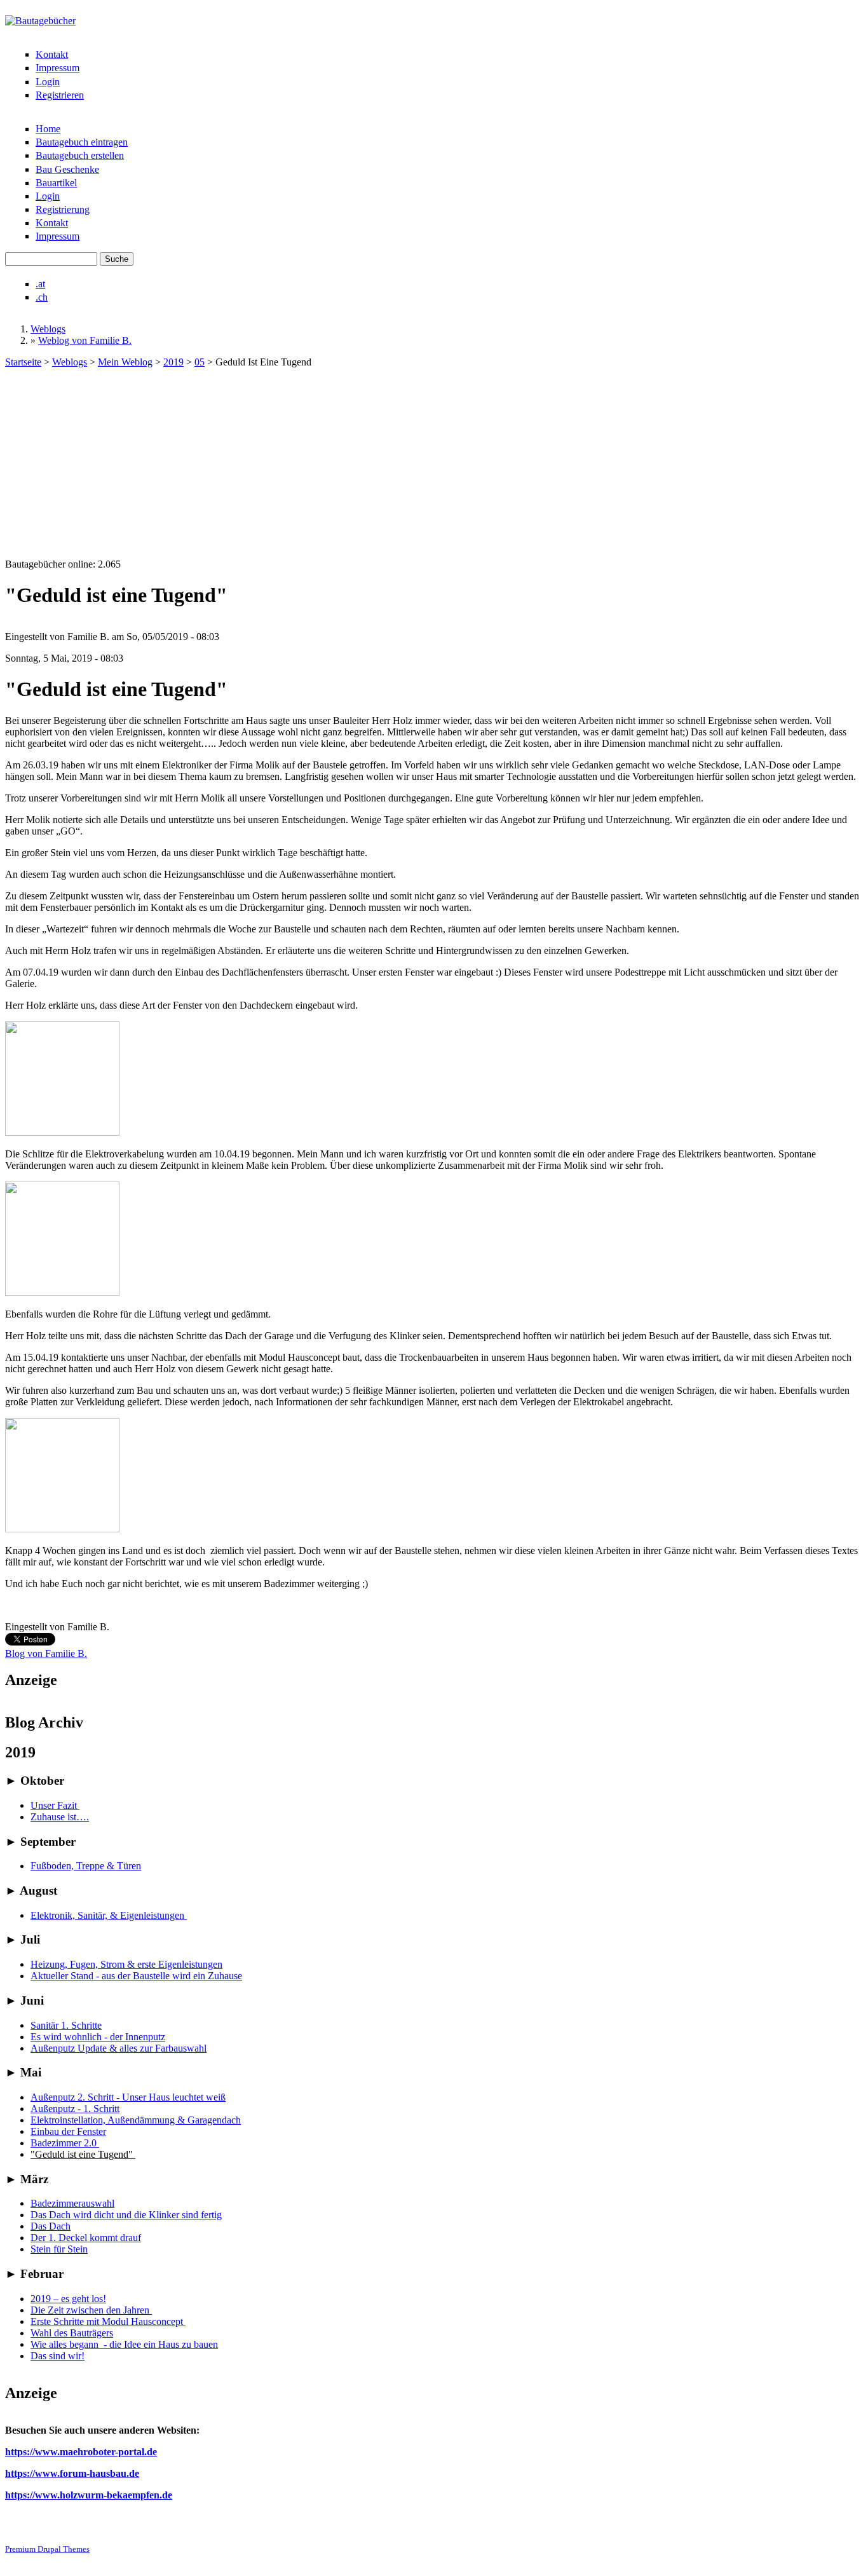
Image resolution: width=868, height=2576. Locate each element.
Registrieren (60, 95)
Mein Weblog (125, 362)
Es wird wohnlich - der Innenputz (98, 2037)
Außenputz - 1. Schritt (75, 2109)
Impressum (58, 68)
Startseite (23, 362)
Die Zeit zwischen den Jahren (91, 2310)
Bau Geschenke (67, 169)
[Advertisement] (434, 463)
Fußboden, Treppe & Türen (86, 1866)
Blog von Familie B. (46, 1653)
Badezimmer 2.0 (65, 2143)
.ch (42, 297)
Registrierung (63, 209)
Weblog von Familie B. (85, 340)
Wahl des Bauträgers (72, 2333)
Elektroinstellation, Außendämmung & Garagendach (136, 2120)
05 (200, 362)
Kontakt (52, 54)
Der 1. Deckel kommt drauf (86, 2238)
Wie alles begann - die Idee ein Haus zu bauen (124, 2344)
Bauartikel (56, 183)
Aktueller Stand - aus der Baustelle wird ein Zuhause (136, 1976)
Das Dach (51, 2226)
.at (40, 284)
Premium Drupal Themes (47, 2549)
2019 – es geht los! (68, 2299)
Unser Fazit (55, 1805)
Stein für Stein (59, 2249)
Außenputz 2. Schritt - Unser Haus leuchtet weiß (128, 2097)
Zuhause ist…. (60, 1817)
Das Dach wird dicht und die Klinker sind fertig (126, 2215)
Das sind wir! (58, 2356)
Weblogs (48, 329)
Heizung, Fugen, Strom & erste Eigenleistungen (126, 1964)
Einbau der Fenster (68, 2131)
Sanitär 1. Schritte (66, 2025)
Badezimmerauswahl (72, 2203)
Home (48, 129)
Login (48, 82)
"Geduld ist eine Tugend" (83, 2154)
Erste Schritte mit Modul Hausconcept (108, 2321)
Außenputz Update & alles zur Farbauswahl (119, 2048)
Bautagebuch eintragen (82, 142)
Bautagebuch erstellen (80, 155)
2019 (173, 362)
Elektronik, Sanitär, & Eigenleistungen (109, 1915)
